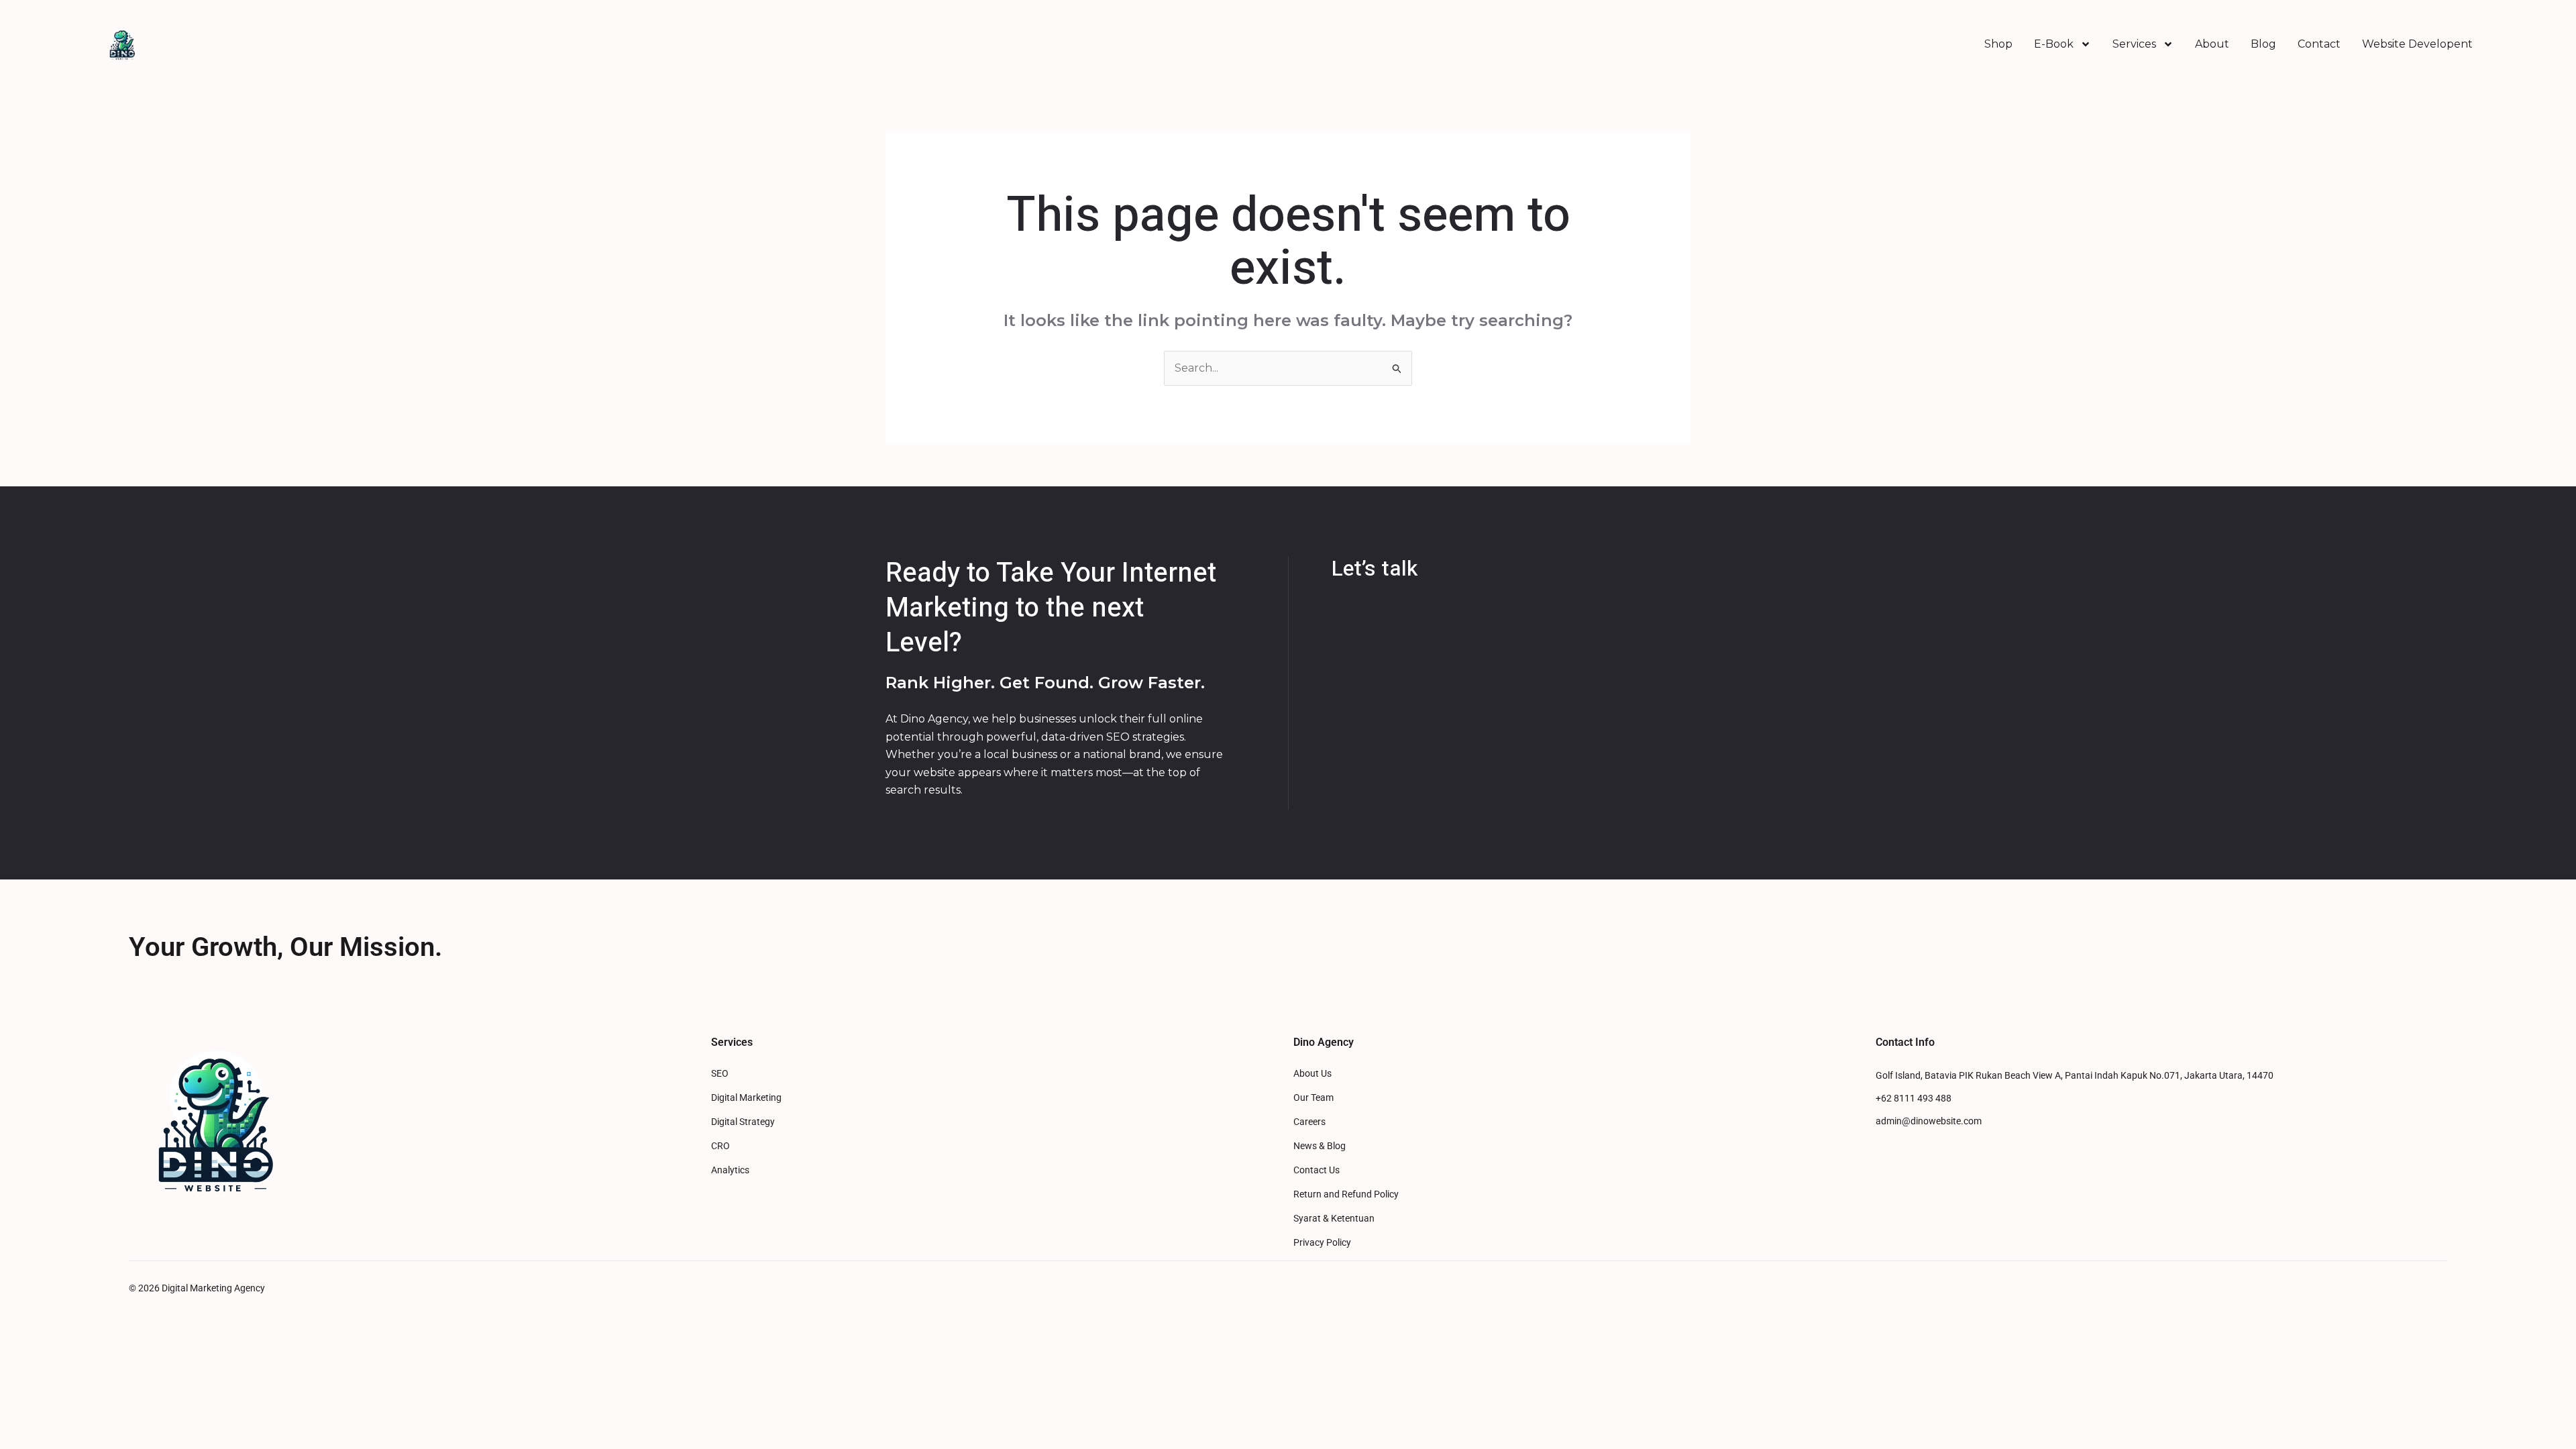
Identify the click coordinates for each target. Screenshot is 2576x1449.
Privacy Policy (1322, 1243)
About (2212, 44)
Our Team (1313, 1098)
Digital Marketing (746, 1098)
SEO (720, 1074)
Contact (2319, 44)
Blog (2263, 44)
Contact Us (1317, 1170)
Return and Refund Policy (1346, 1194)
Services (2134, 44)
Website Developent (2417, 44)
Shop (1998, 44)
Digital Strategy (743, 1122)
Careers (1309, 1122)
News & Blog (1320, 1146)
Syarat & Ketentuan (1334, 1219)
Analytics (730, 1170)
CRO (720, 1146)
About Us (1312, 1074)
